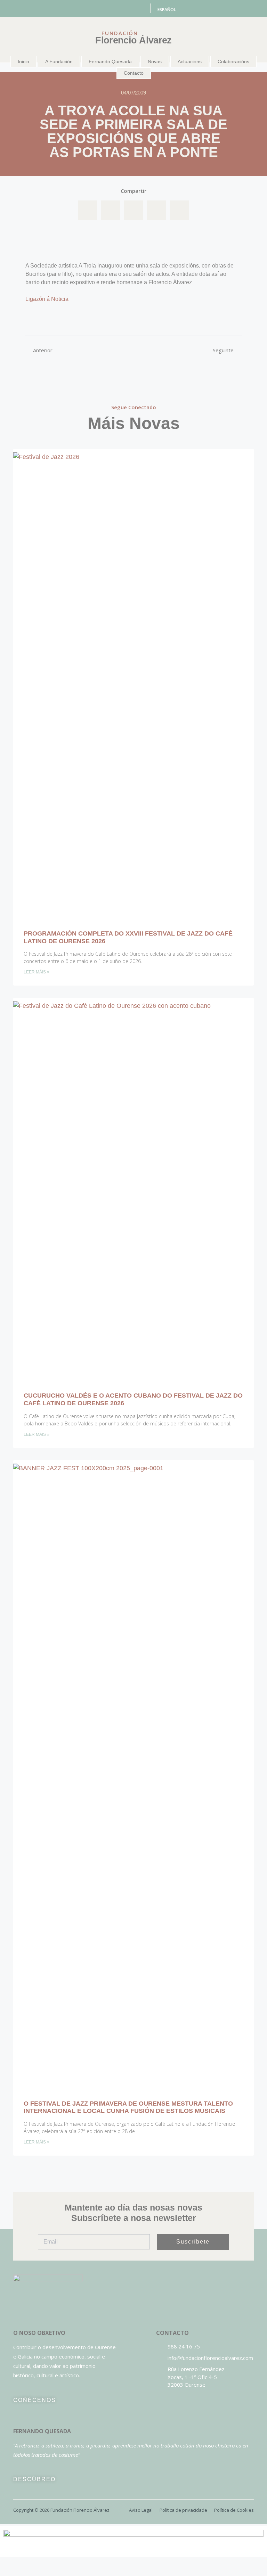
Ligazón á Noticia (47, 299)
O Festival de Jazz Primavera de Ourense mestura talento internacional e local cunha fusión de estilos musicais (128, 2107)
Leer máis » (37, 972)
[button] (88, 211)
